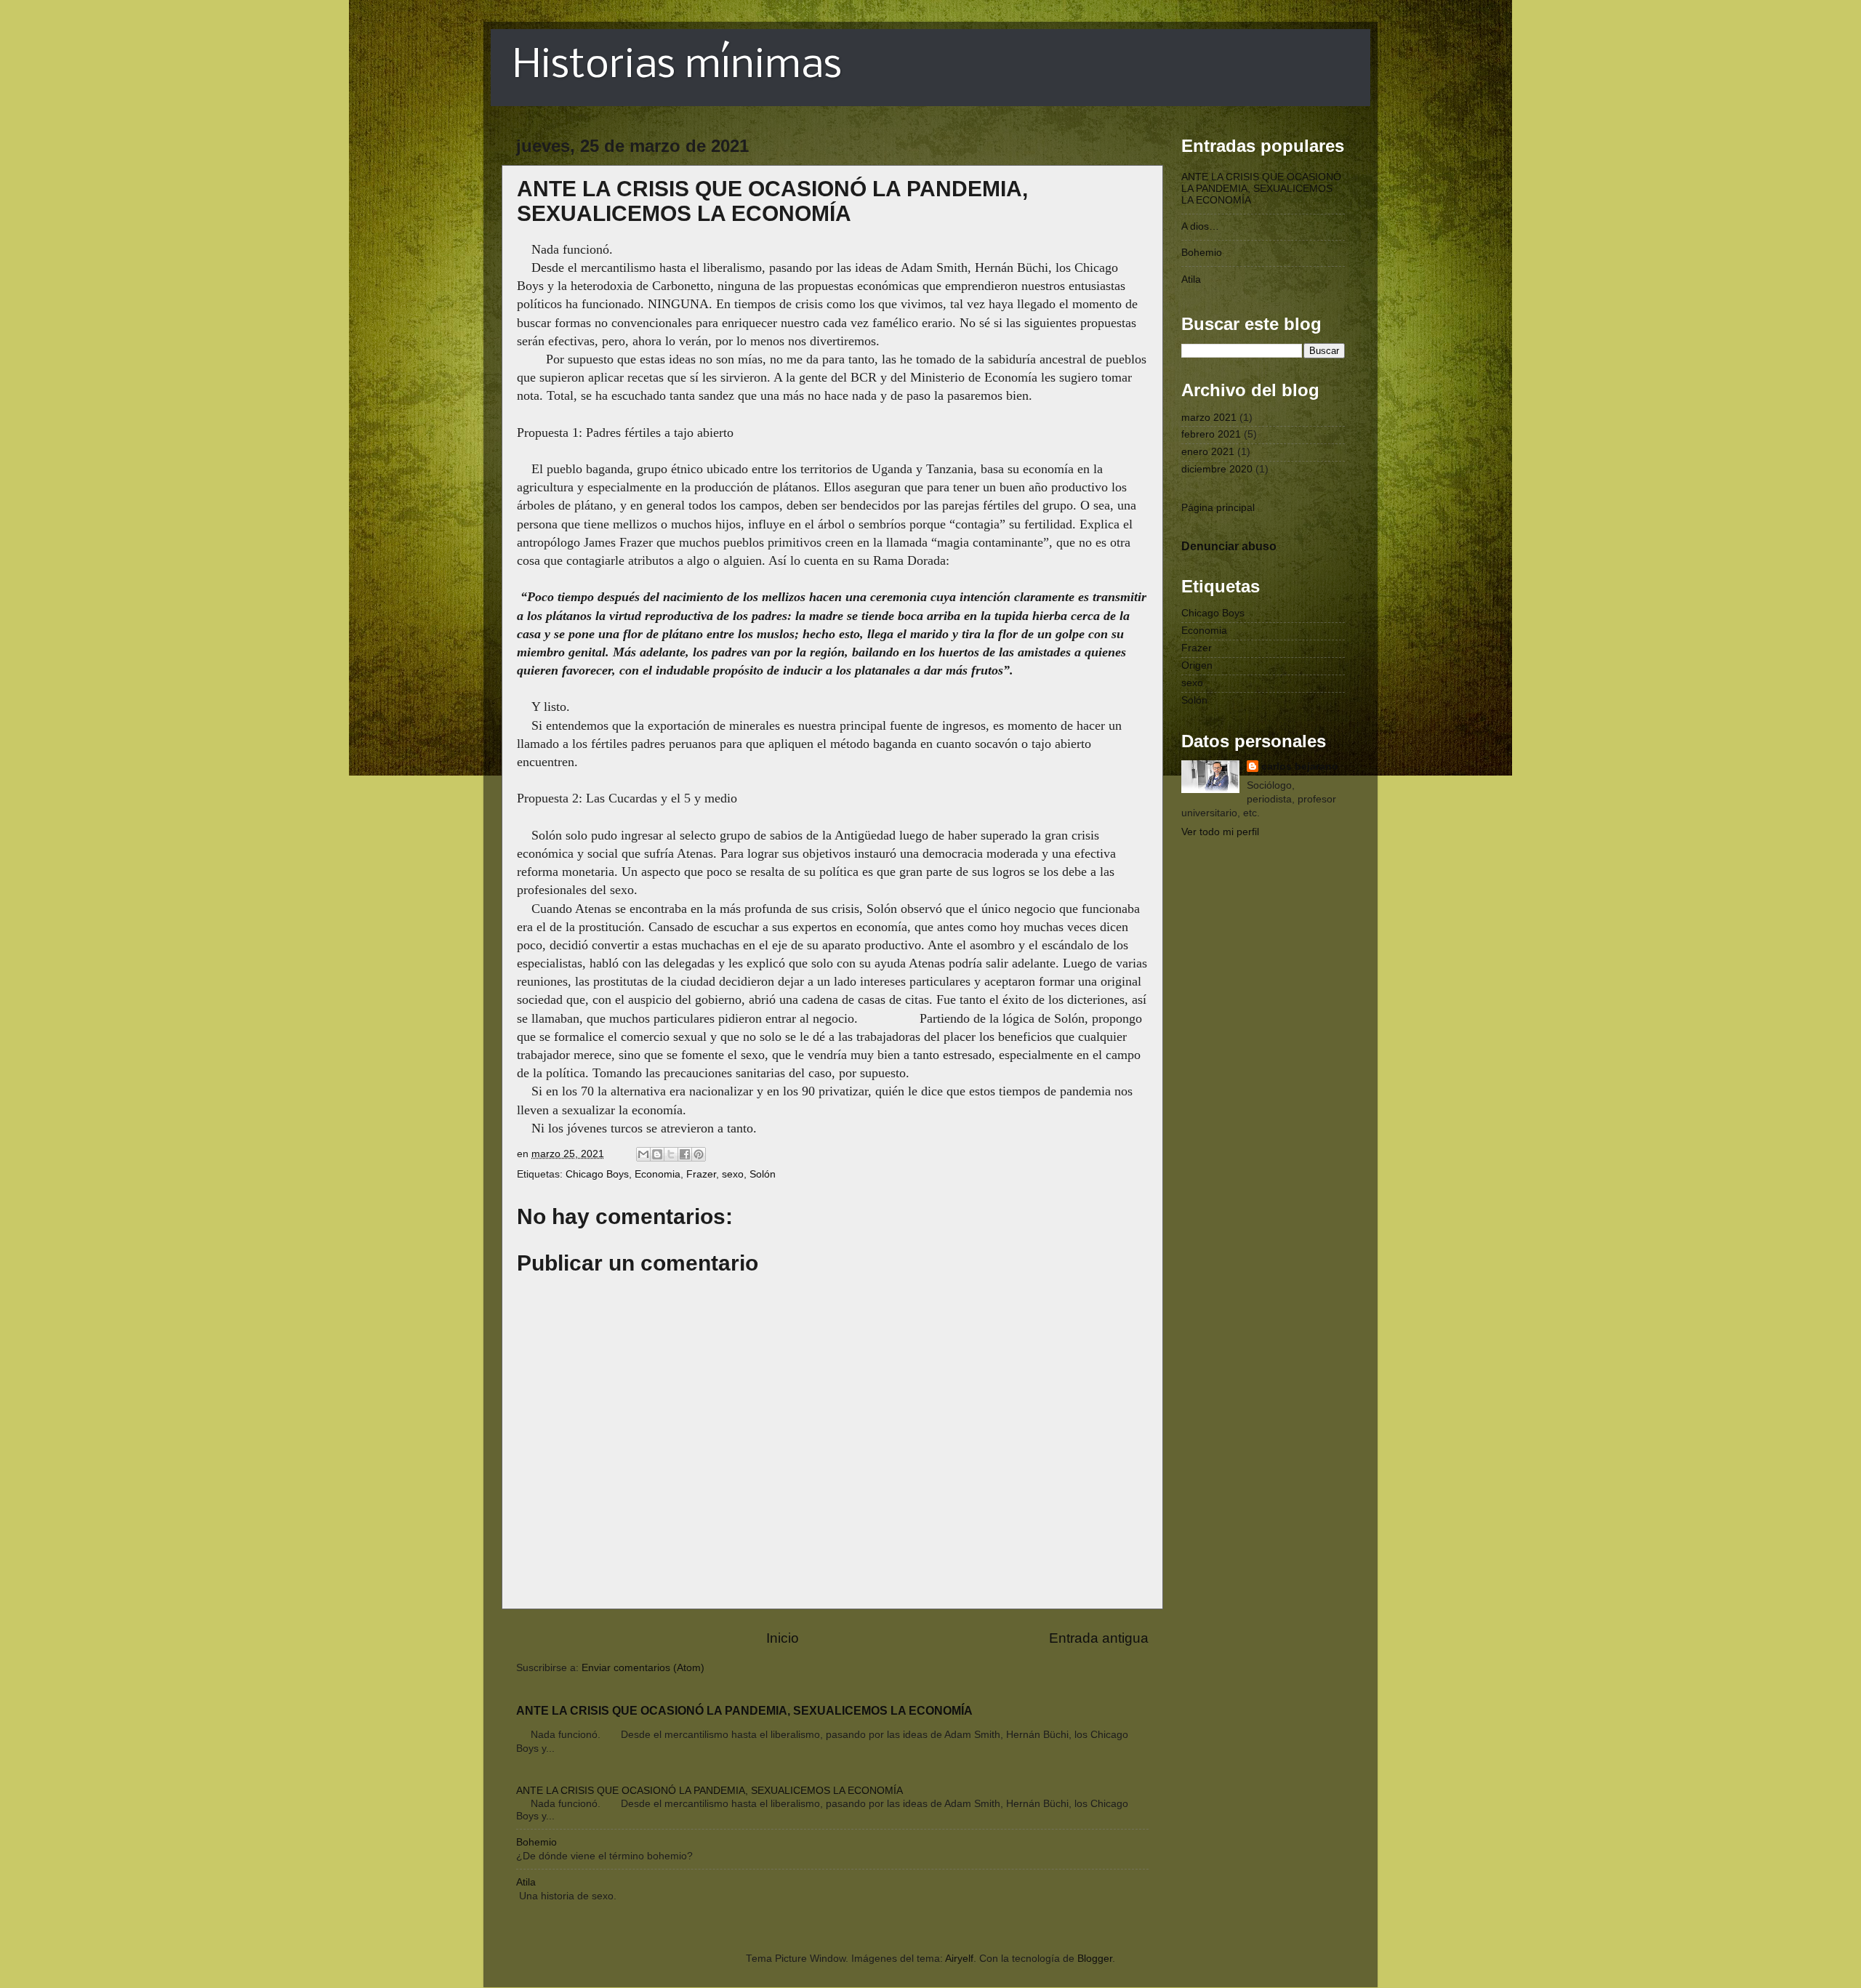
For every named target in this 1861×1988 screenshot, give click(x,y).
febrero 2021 (1211, 434)
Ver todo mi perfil (1220, 832)
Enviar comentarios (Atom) (643, 1668)
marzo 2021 (1209, 418)
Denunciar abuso (1229, 546)
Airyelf (959, 1959)
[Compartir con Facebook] (685, 1154)
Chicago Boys (597, 1174)
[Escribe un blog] (657, 1154)
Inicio (783, 1638)
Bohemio (536, 1842)
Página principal (1218, 508)
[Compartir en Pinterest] (699, 1154)
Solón (763, 1174)
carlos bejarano (1300, 766)
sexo (733, 1174)
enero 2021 (1208, 452)
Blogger (1095, 1959)
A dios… (1200, 226)
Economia (658, 1174)
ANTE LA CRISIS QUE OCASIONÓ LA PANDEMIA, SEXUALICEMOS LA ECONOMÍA (744, 1711)
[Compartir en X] (671, 1154)
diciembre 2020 (1217, 469)
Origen (1197, 665)
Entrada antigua (1099, 1638)
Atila (526, 1882)
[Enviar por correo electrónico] (643, 1154)
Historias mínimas (677, 67)
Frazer (701, 1174)
